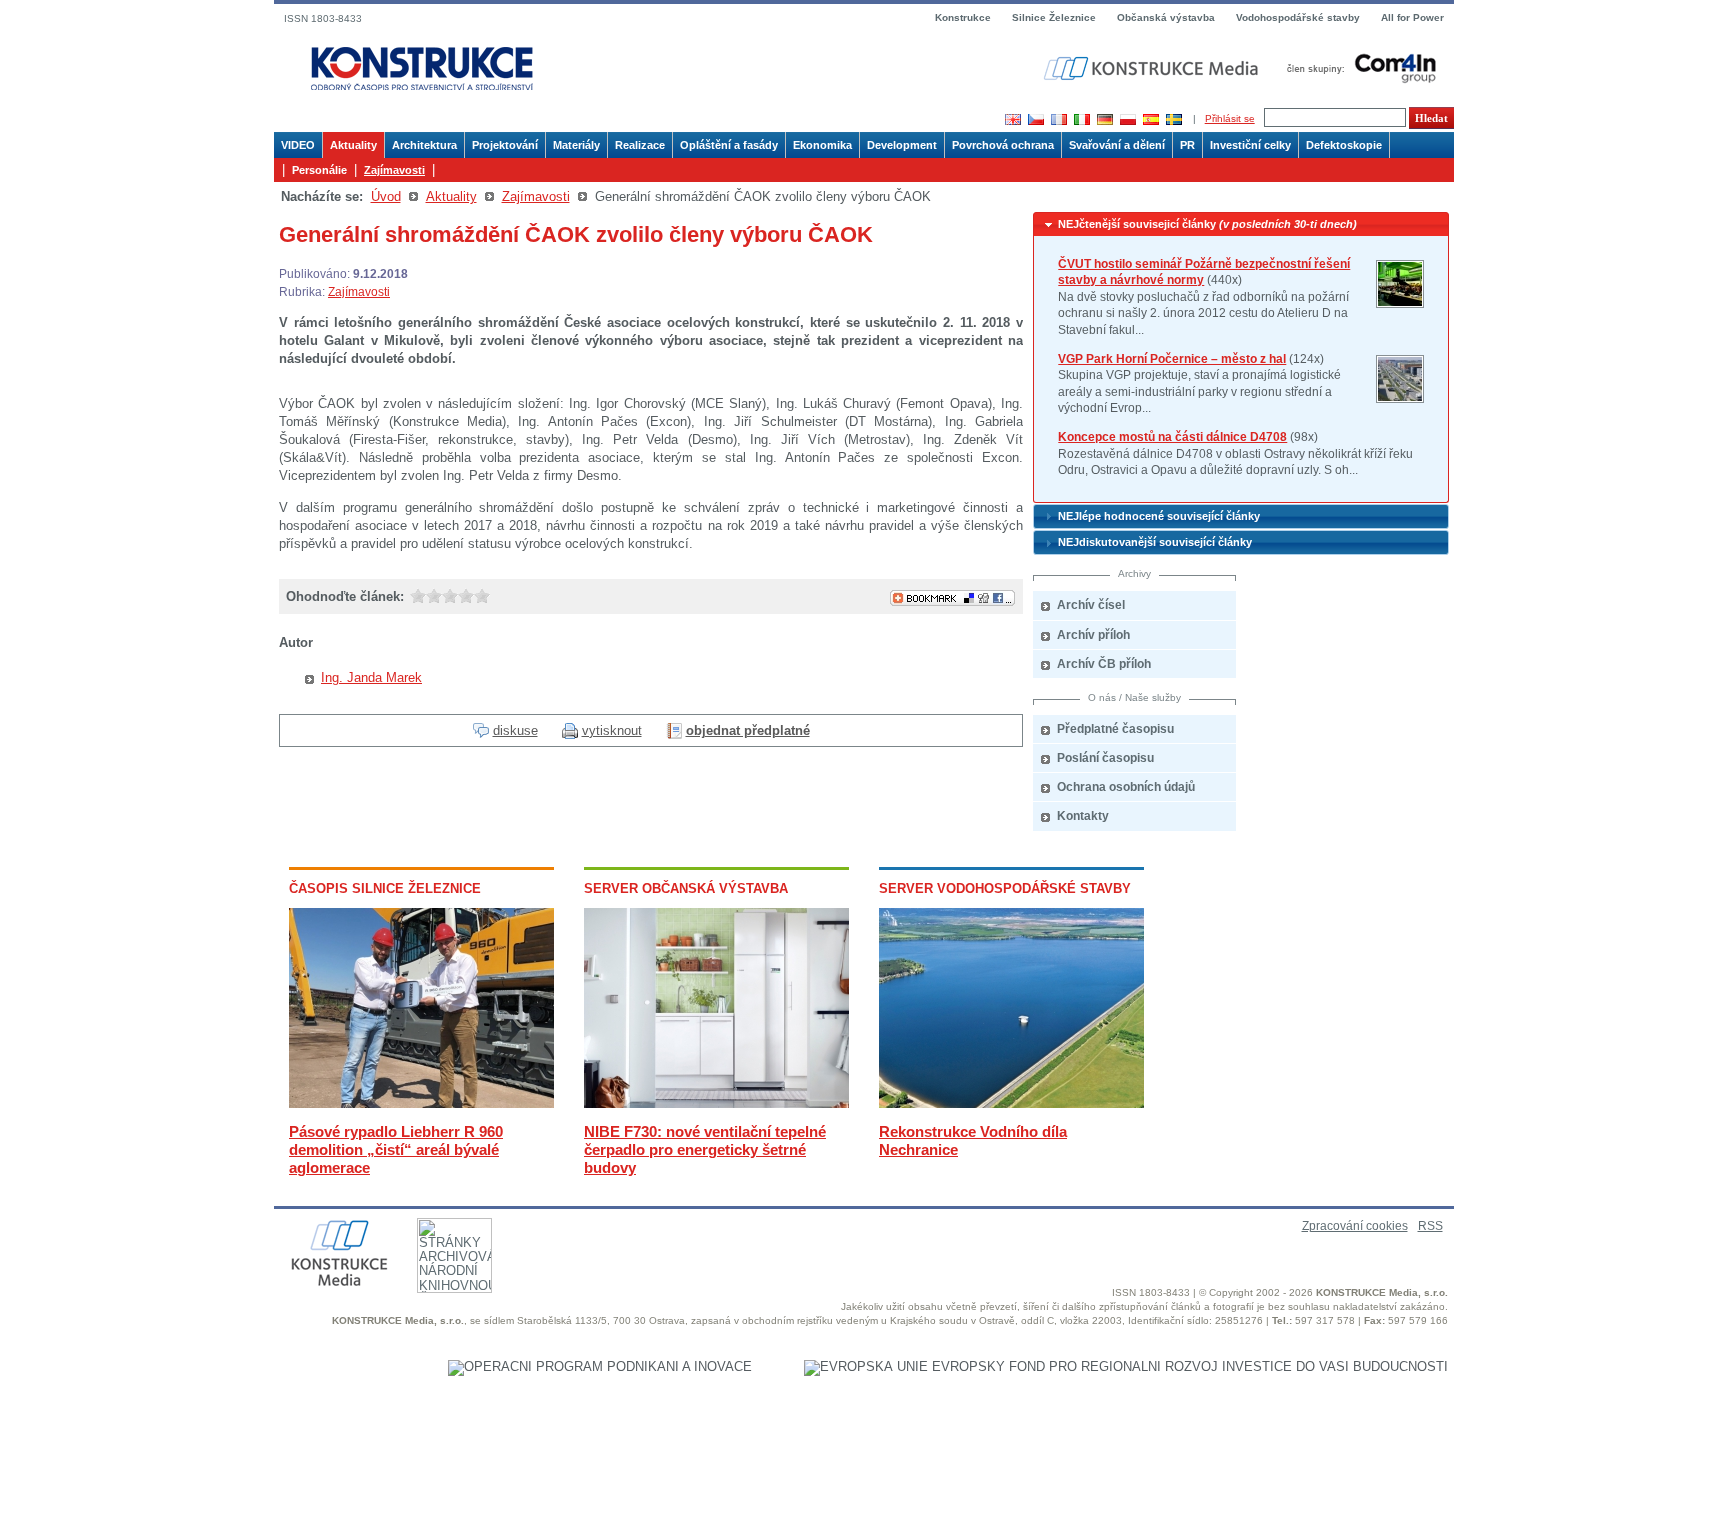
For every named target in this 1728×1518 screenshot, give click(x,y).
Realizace (640, 145)
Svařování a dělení (1117, 145)
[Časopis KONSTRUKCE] (422, 69)
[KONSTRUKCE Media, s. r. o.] (1153, 68)
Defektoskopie (1344, 145)
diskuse (515, 730)
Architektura (424, 145)
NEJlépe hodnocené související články (1159, 516)
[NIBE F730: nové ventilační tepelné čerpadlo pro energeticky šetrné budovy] (716, 1103)
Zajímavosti (394, 170)
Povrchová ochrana (1003, 145)
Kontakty (1083, 816)
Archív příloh (1093, 635)
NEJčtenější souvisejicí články (1207, 224)
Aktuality (353, 145)
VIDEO (298, 145)
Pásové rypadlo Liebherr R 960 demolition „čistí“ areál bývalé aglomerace (396, 1149)
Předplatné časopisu (1115, 729)
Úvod (386, 196)
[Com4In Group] (1357, 67)
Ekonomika (822, 145)
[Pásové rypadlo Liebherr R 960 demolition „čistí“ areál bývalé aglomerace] (421, 1103)
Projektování (505, 145)
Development (902, 145)
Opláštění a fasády (729, 145)
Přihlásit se (1230, 118)
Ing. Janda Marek (371, 677)
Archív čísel (1091, 605)
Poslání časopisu (1105, 758)
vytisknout (612, 730)
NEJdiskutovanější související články (1155, 542)
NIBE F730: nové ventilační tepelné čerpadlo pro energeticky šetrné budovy (705, 1149)
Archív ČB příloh (1104, 664)
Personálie (319, 170)
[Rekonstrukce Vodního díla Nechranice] (1011, 1103)
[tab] (1241, 224)
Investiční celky (1250, 145)
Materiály (576, 145)
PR (1187, 145)
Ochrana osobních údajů (1126, 787)
